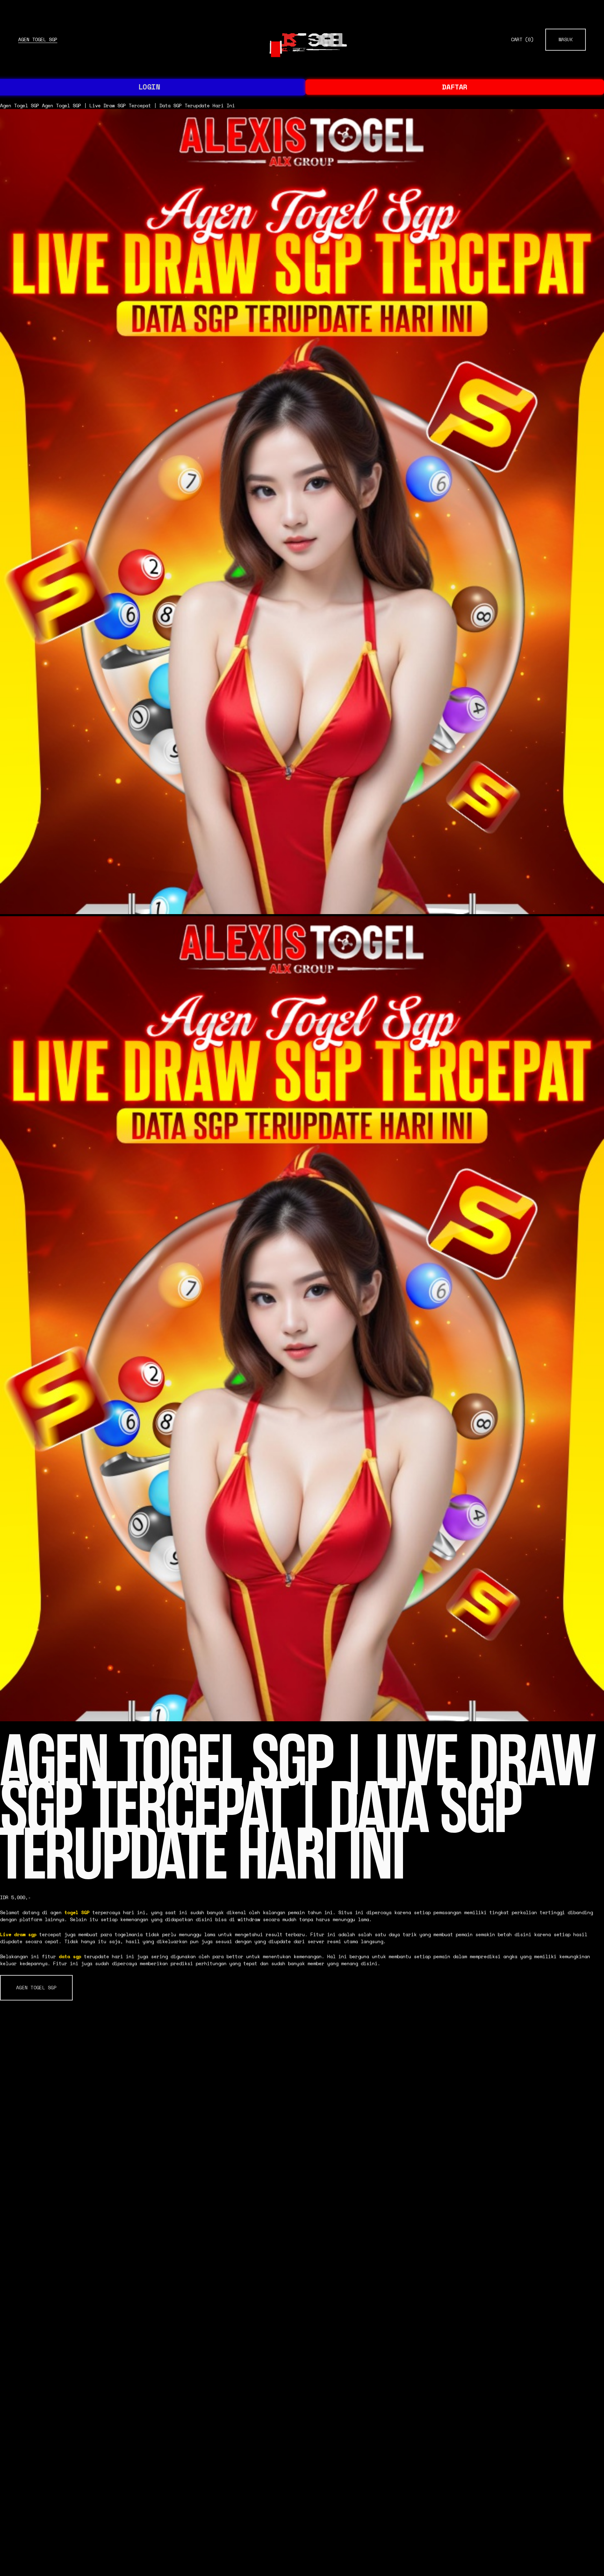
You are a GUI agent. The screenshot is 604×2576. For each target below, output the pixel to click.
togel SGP (77, 1912)
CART (522, 40)
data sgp (70, 1956)
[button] (36, 1988)
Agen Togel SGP (38, 39)
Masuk (566, 39)
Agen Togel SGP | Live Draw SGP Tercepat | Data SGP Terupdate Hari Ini (138, 106)
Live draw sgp (18, 1934)
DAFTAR (455, 87)
